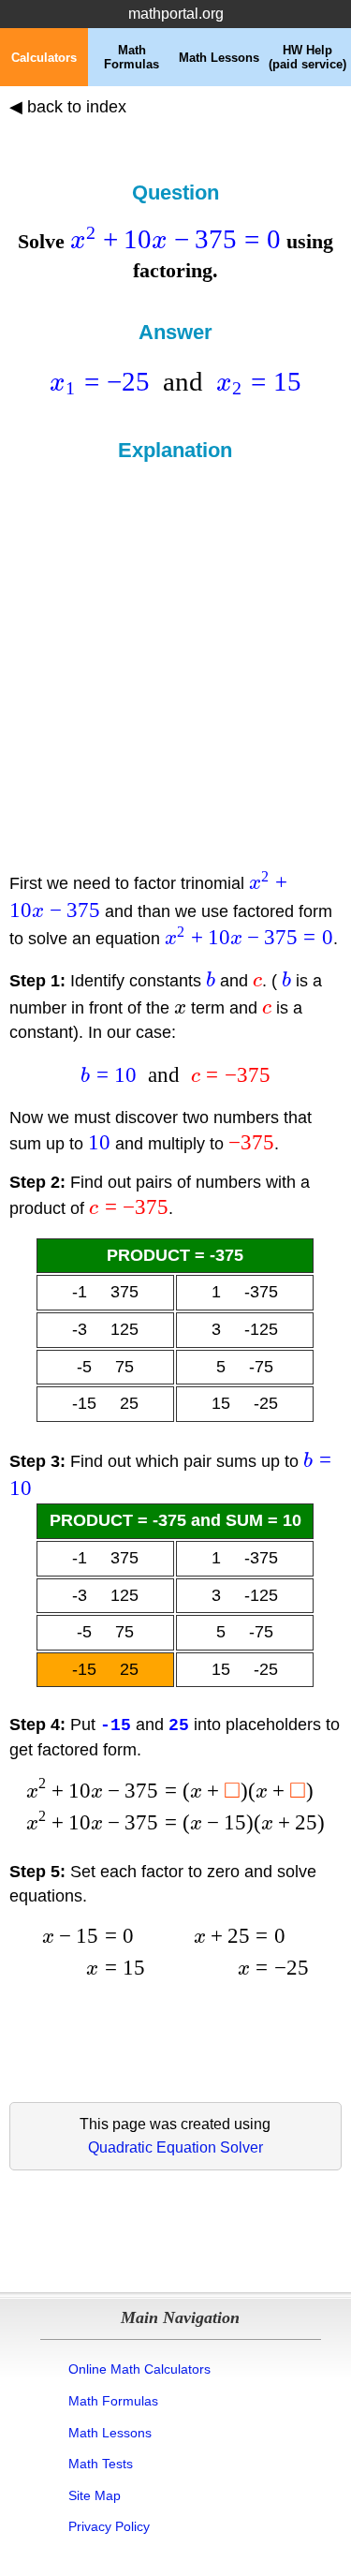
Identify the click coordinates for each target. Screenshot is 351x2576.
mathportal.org (176, 14)
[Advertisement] (175, 647)
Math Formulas (113, 2401)
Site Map (95, 2495)
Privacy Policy (109, 2526)
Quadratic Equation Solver (175, 2147)
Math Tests (101, 2464)
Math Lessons (110, 2433)
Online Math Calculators (139, 2369)
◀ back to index (68, 107)
